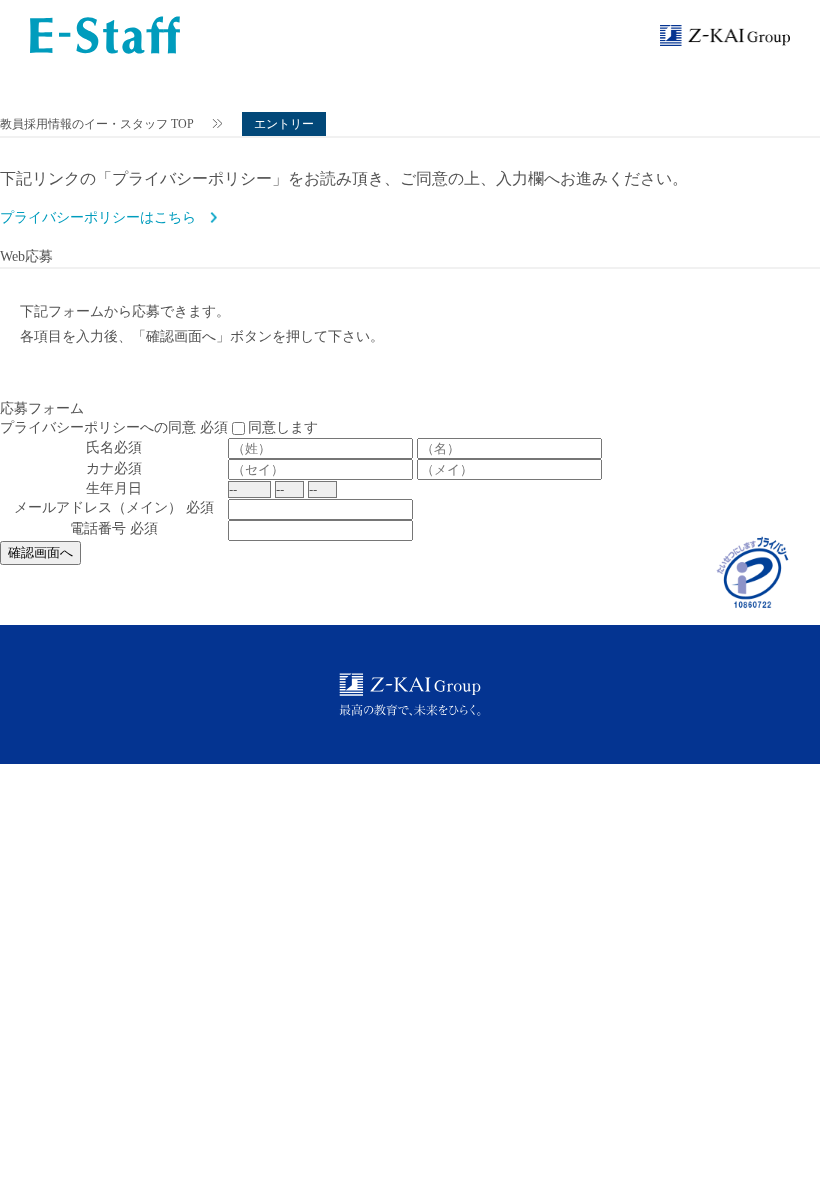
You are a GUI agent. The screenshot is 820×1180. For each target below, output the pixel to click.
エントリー (284, 124)
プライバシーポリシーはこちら (98, 217)
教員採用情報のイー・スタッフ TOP (97, 124)
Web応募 (26, 256)
